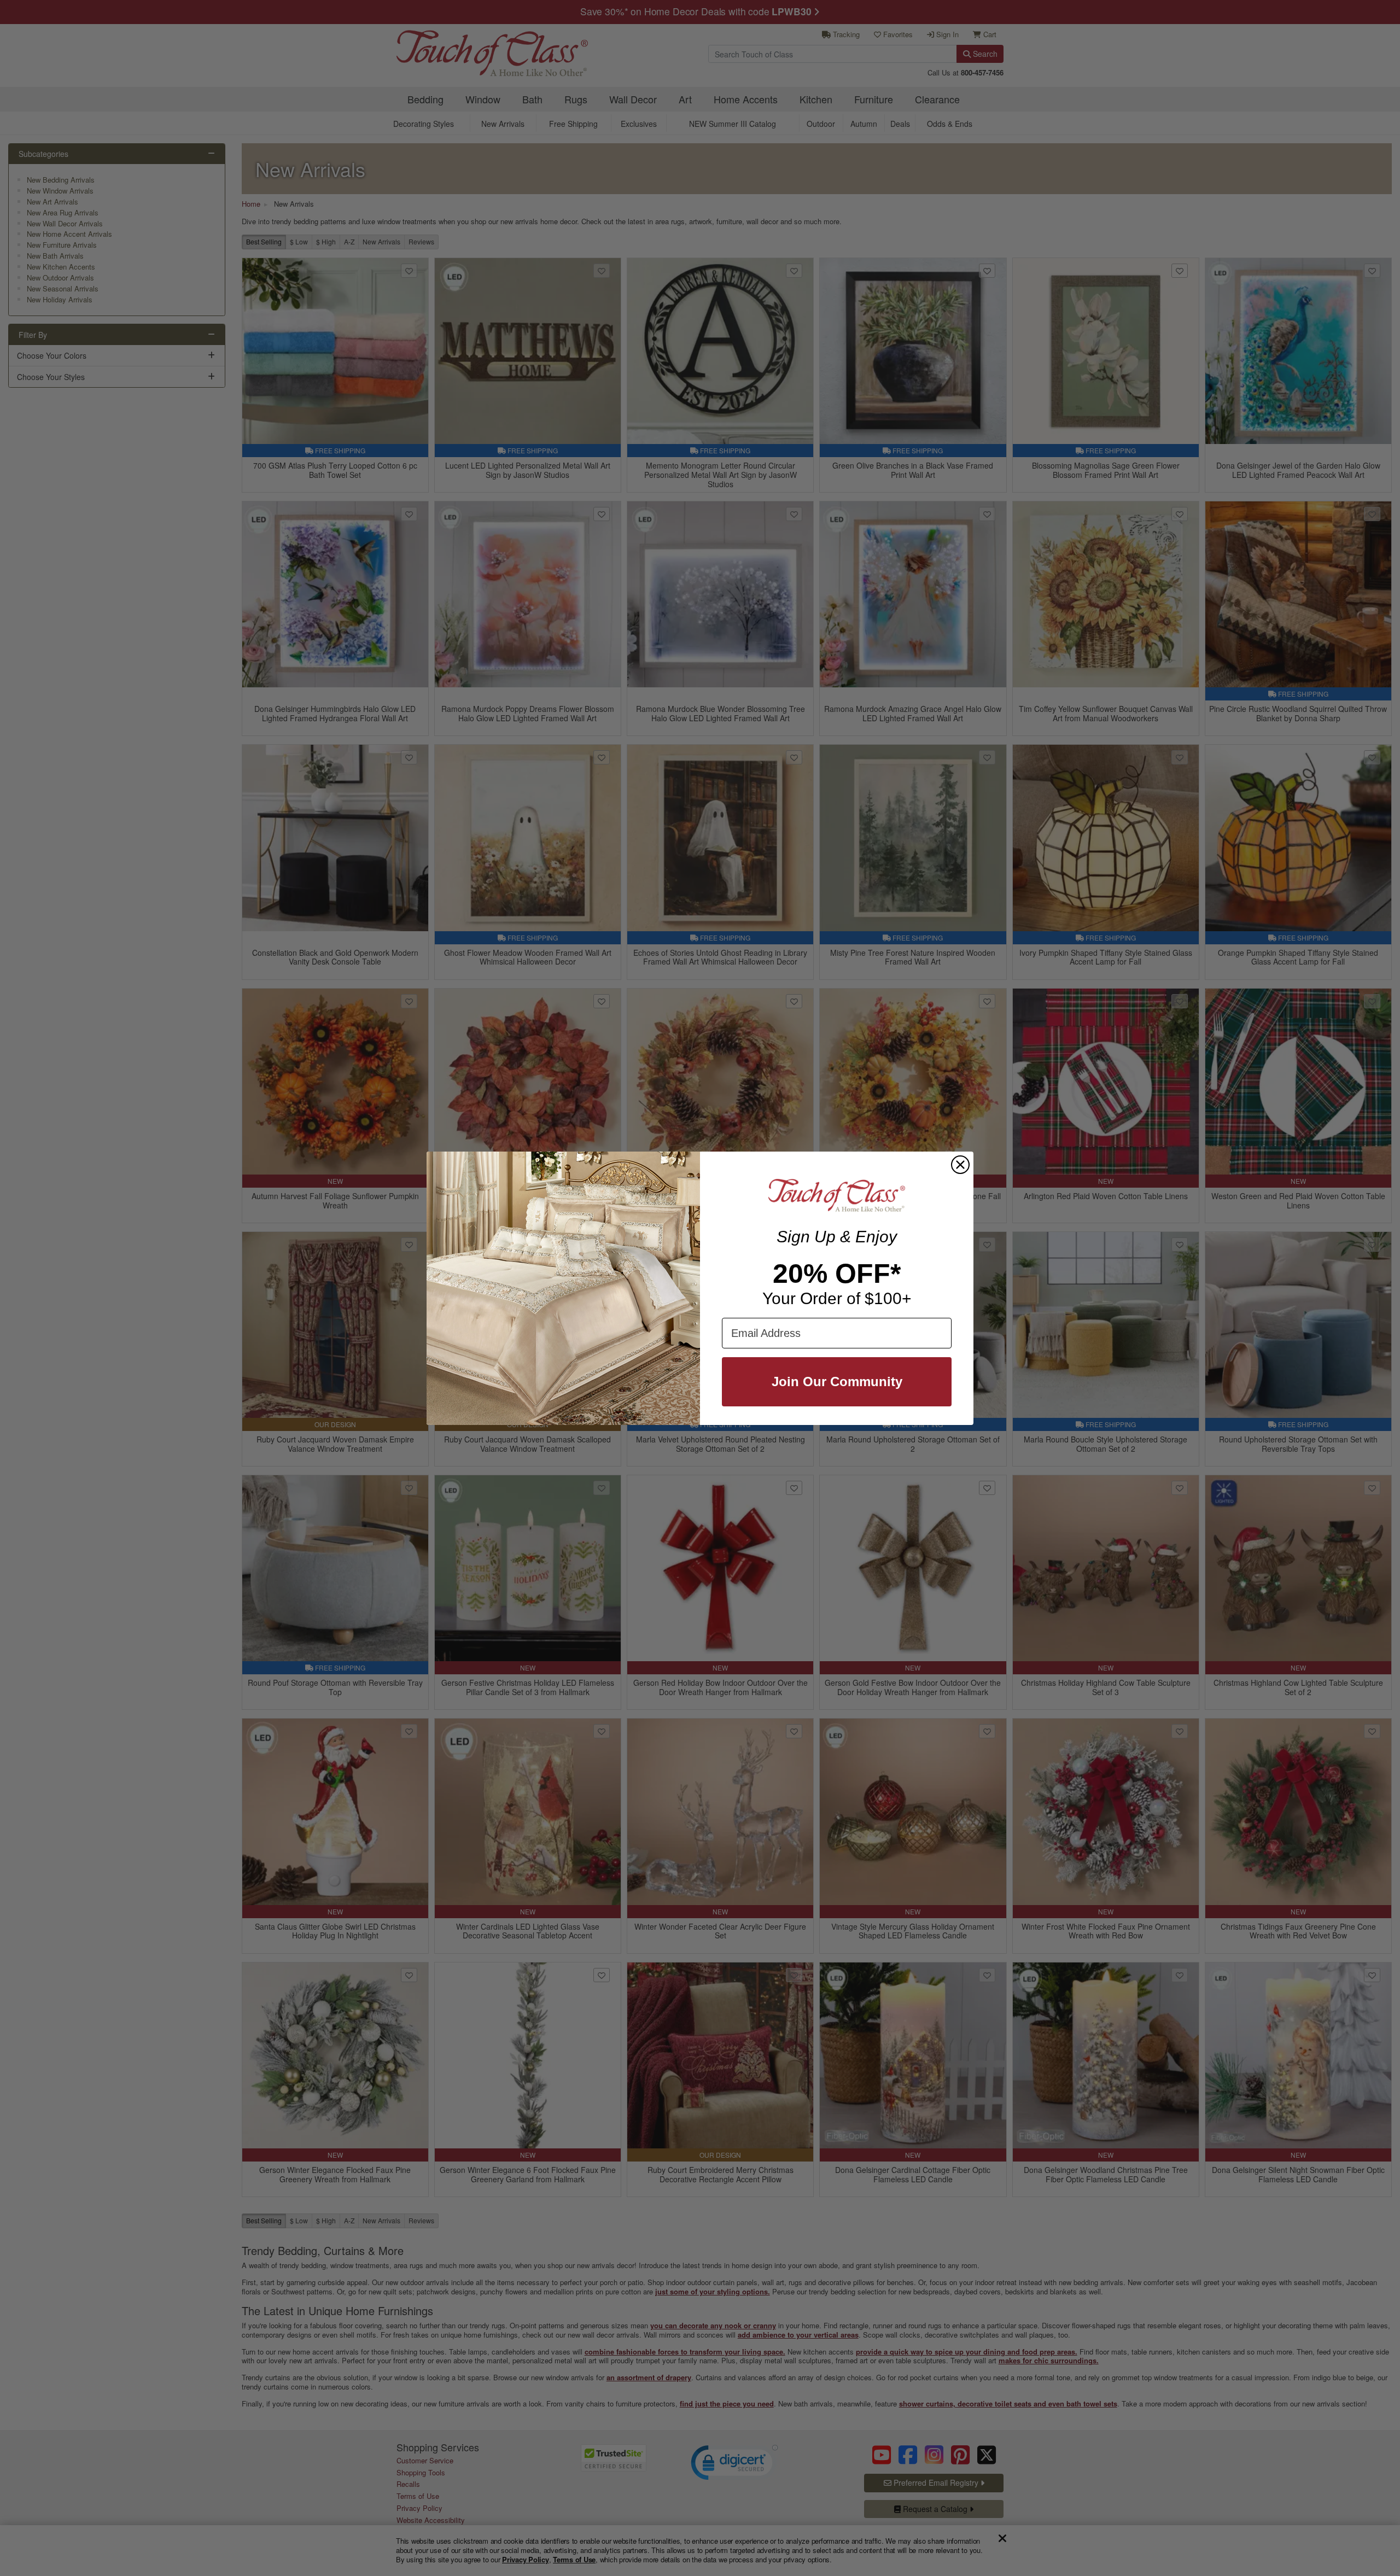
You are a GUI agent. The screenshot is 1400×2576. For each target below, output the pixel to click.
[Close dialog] (960, 1165)
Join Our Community (837, 1382)
